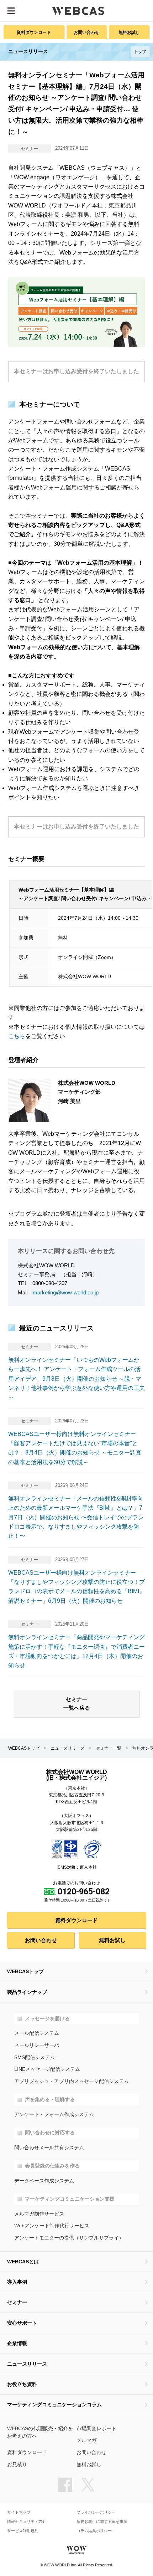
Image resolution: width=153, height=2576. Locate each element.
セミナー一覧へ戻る (77, 1704)
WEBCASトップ (24, 1748)
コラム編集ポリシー (94, 2531)
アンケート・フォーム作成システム (54, 2115)
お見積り (17, 2465)
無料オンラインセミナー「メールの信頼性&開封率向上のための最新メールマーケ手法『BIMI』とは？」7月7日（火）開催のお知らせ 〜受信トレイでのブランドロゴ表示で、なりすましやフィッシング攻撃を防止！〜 (76, 1517)
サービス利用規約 (23, 2531)
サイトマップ (19, 2512)
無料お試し (129, 32)
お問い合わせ (86, 32)
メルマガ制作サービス (39, 2214)
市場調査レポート (96, 2429)
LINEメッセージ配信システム (47, 2069)
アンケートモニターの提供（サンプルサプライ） (69, 2238)
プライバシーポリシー (96, 2512)
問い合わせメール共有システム (49, 2148)
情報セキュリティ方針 (27, 2522)
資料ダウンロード (34, 32)
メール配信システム (37, 2033)
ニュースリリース (68, 1748)
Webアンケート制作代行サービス (52, 2226)
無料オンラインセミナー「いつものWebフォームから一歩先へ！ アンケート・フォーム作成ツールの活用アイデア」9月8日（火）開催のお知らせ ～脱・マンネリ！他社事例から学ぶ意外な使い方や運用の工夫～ (76, 1379)
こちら (17, 1036)
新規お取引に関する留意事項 (102, 2522)
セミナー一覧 (109, 1748)
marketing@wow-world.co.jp (66, 1292)
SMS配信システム (35, 2057)
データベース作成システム (44, 2181)
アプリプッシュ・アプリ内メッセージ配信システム (72, 2081)
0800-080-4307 (50, 1283)
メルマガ (86, 2440)
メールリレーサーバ (37, 2045)
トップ (140, 52)
